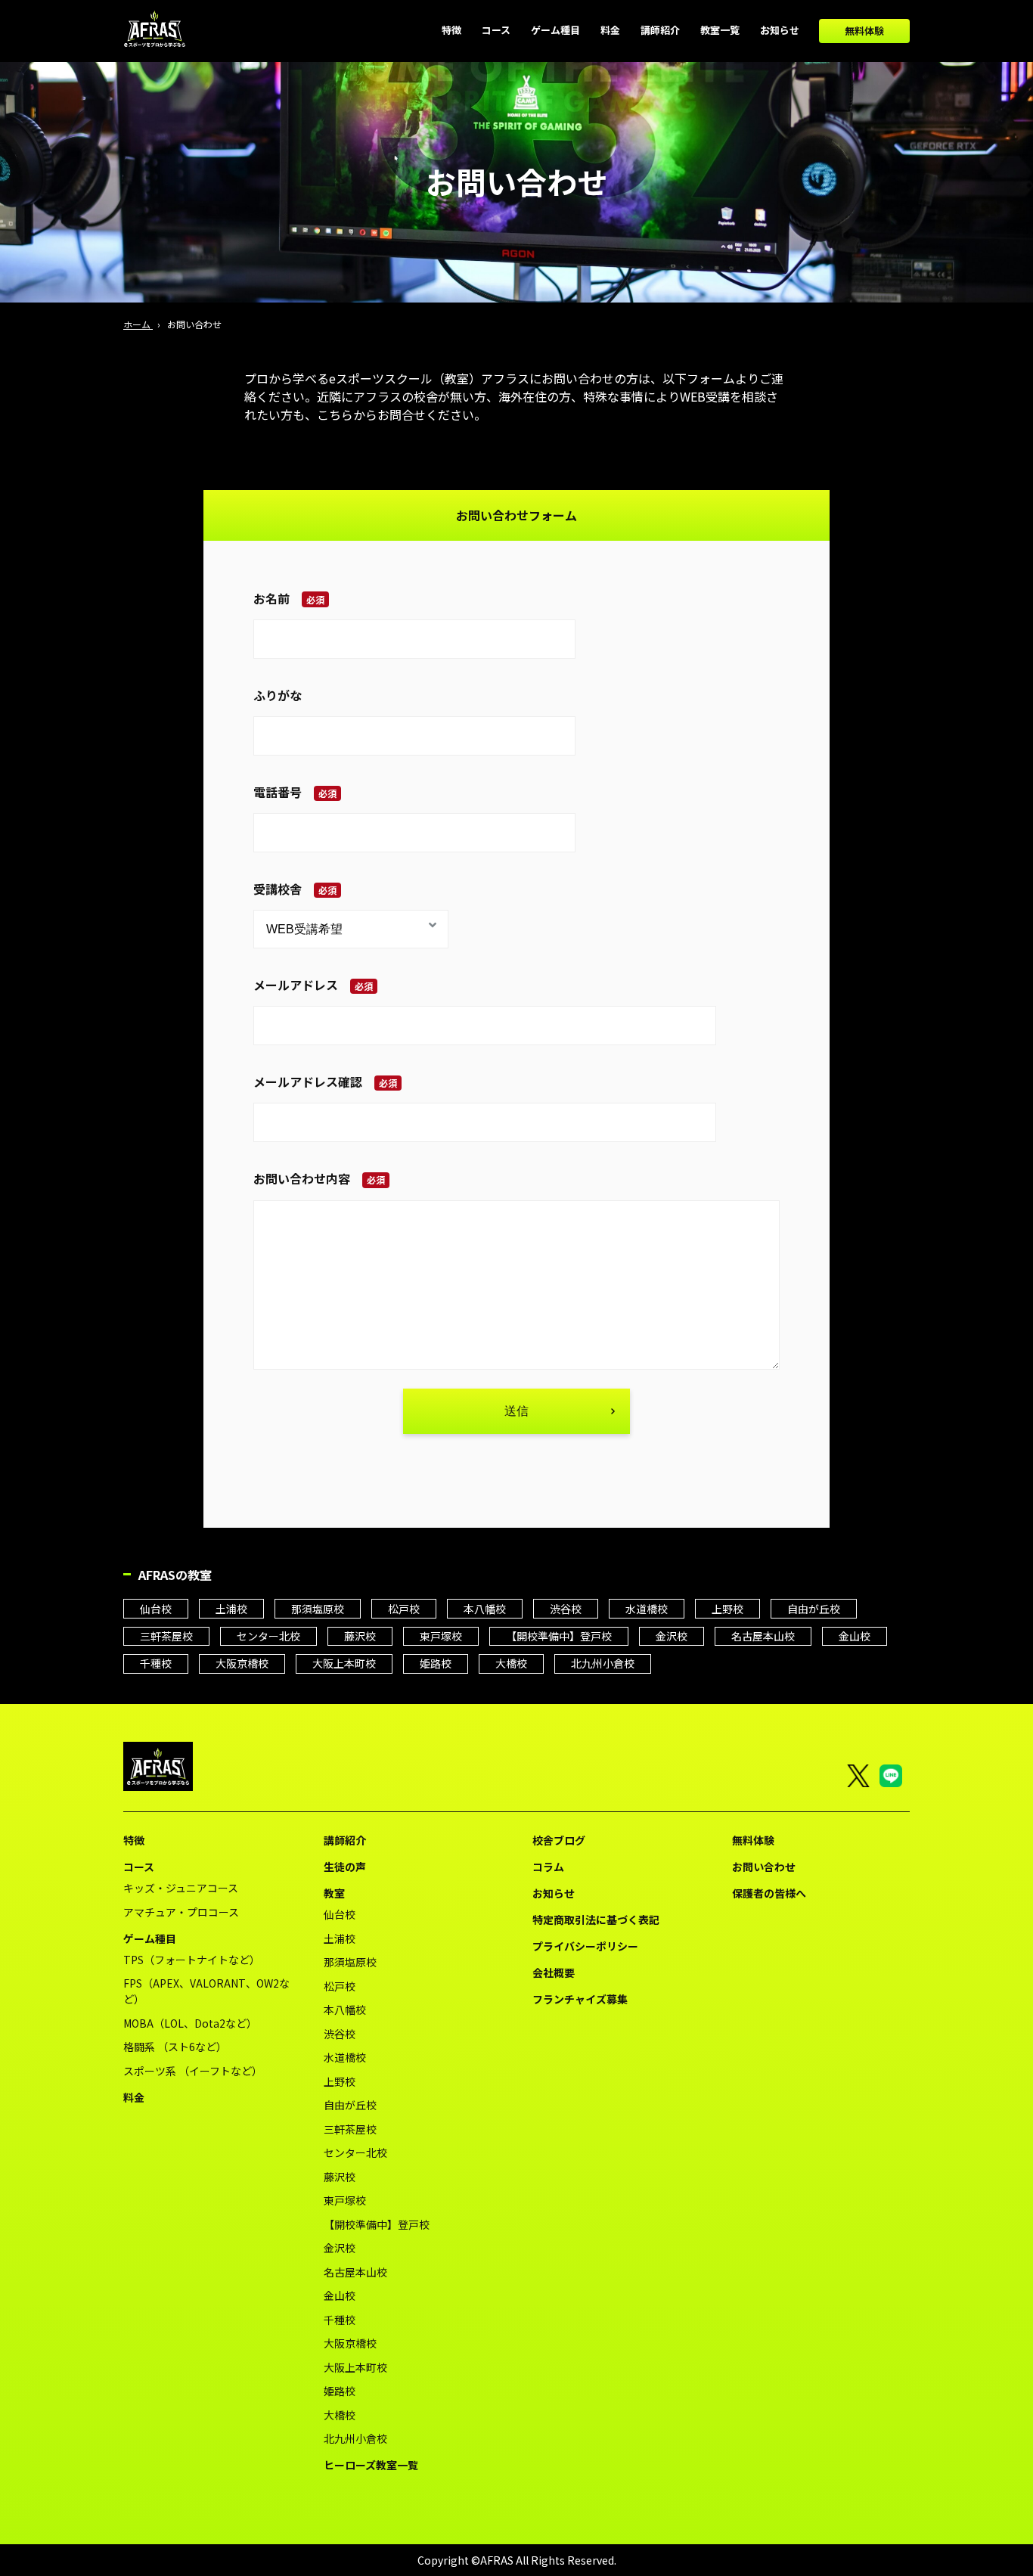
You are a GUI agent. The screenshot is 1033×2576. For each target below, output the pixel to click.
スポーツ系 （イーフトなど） (193, 2071)
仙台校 (156, 1609)
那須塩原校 (318, 1609)
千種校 (156, 1663)
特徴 (134, 1840)
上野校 (727, 1609)
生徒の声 (345, 1867)
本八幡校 (485, 1609)
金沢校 (672, 1636)
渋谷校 (566, 1609)
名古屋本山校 (763, 1636)
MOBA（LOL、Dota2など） (190, 2023)
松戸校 (404, 1609)
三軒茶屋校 (166, 1636)
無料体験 (864, 31)
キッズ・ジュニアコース (181, 1888)
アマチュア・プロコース (181, 1912)
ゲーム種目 (150, 1938)
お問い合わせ (764, 1867)
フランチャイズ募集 (580, 1999)
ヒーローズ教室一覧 (371, 2465)
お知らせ (554, 1893)
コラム (548, 1867)
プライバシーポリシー (585, 1946)
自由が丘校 (814, 1609)
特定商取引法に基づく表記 (596, 1920)
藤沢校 (360, 1636)
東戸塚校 (441, 1636)
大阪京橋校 (242, 1663)
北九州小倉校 (603, 1663)
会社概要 (554, 1972)
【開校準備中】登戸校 (559, 1636)
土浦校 (231, 1609)
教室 (334, 1893)
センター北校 (268, 1636)
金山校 (855, 1636)
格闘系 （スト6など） (175, 2047)
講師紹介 (345, 1840)
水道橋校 (647, 1609)
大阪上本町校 (344, 1663)
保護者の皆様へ (769, 1893)
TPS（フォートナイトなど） (192, 1960)
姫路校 (436, 1663)
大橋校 (511, 1663)
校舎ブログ (559, 1840)
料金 (134, 2097)
